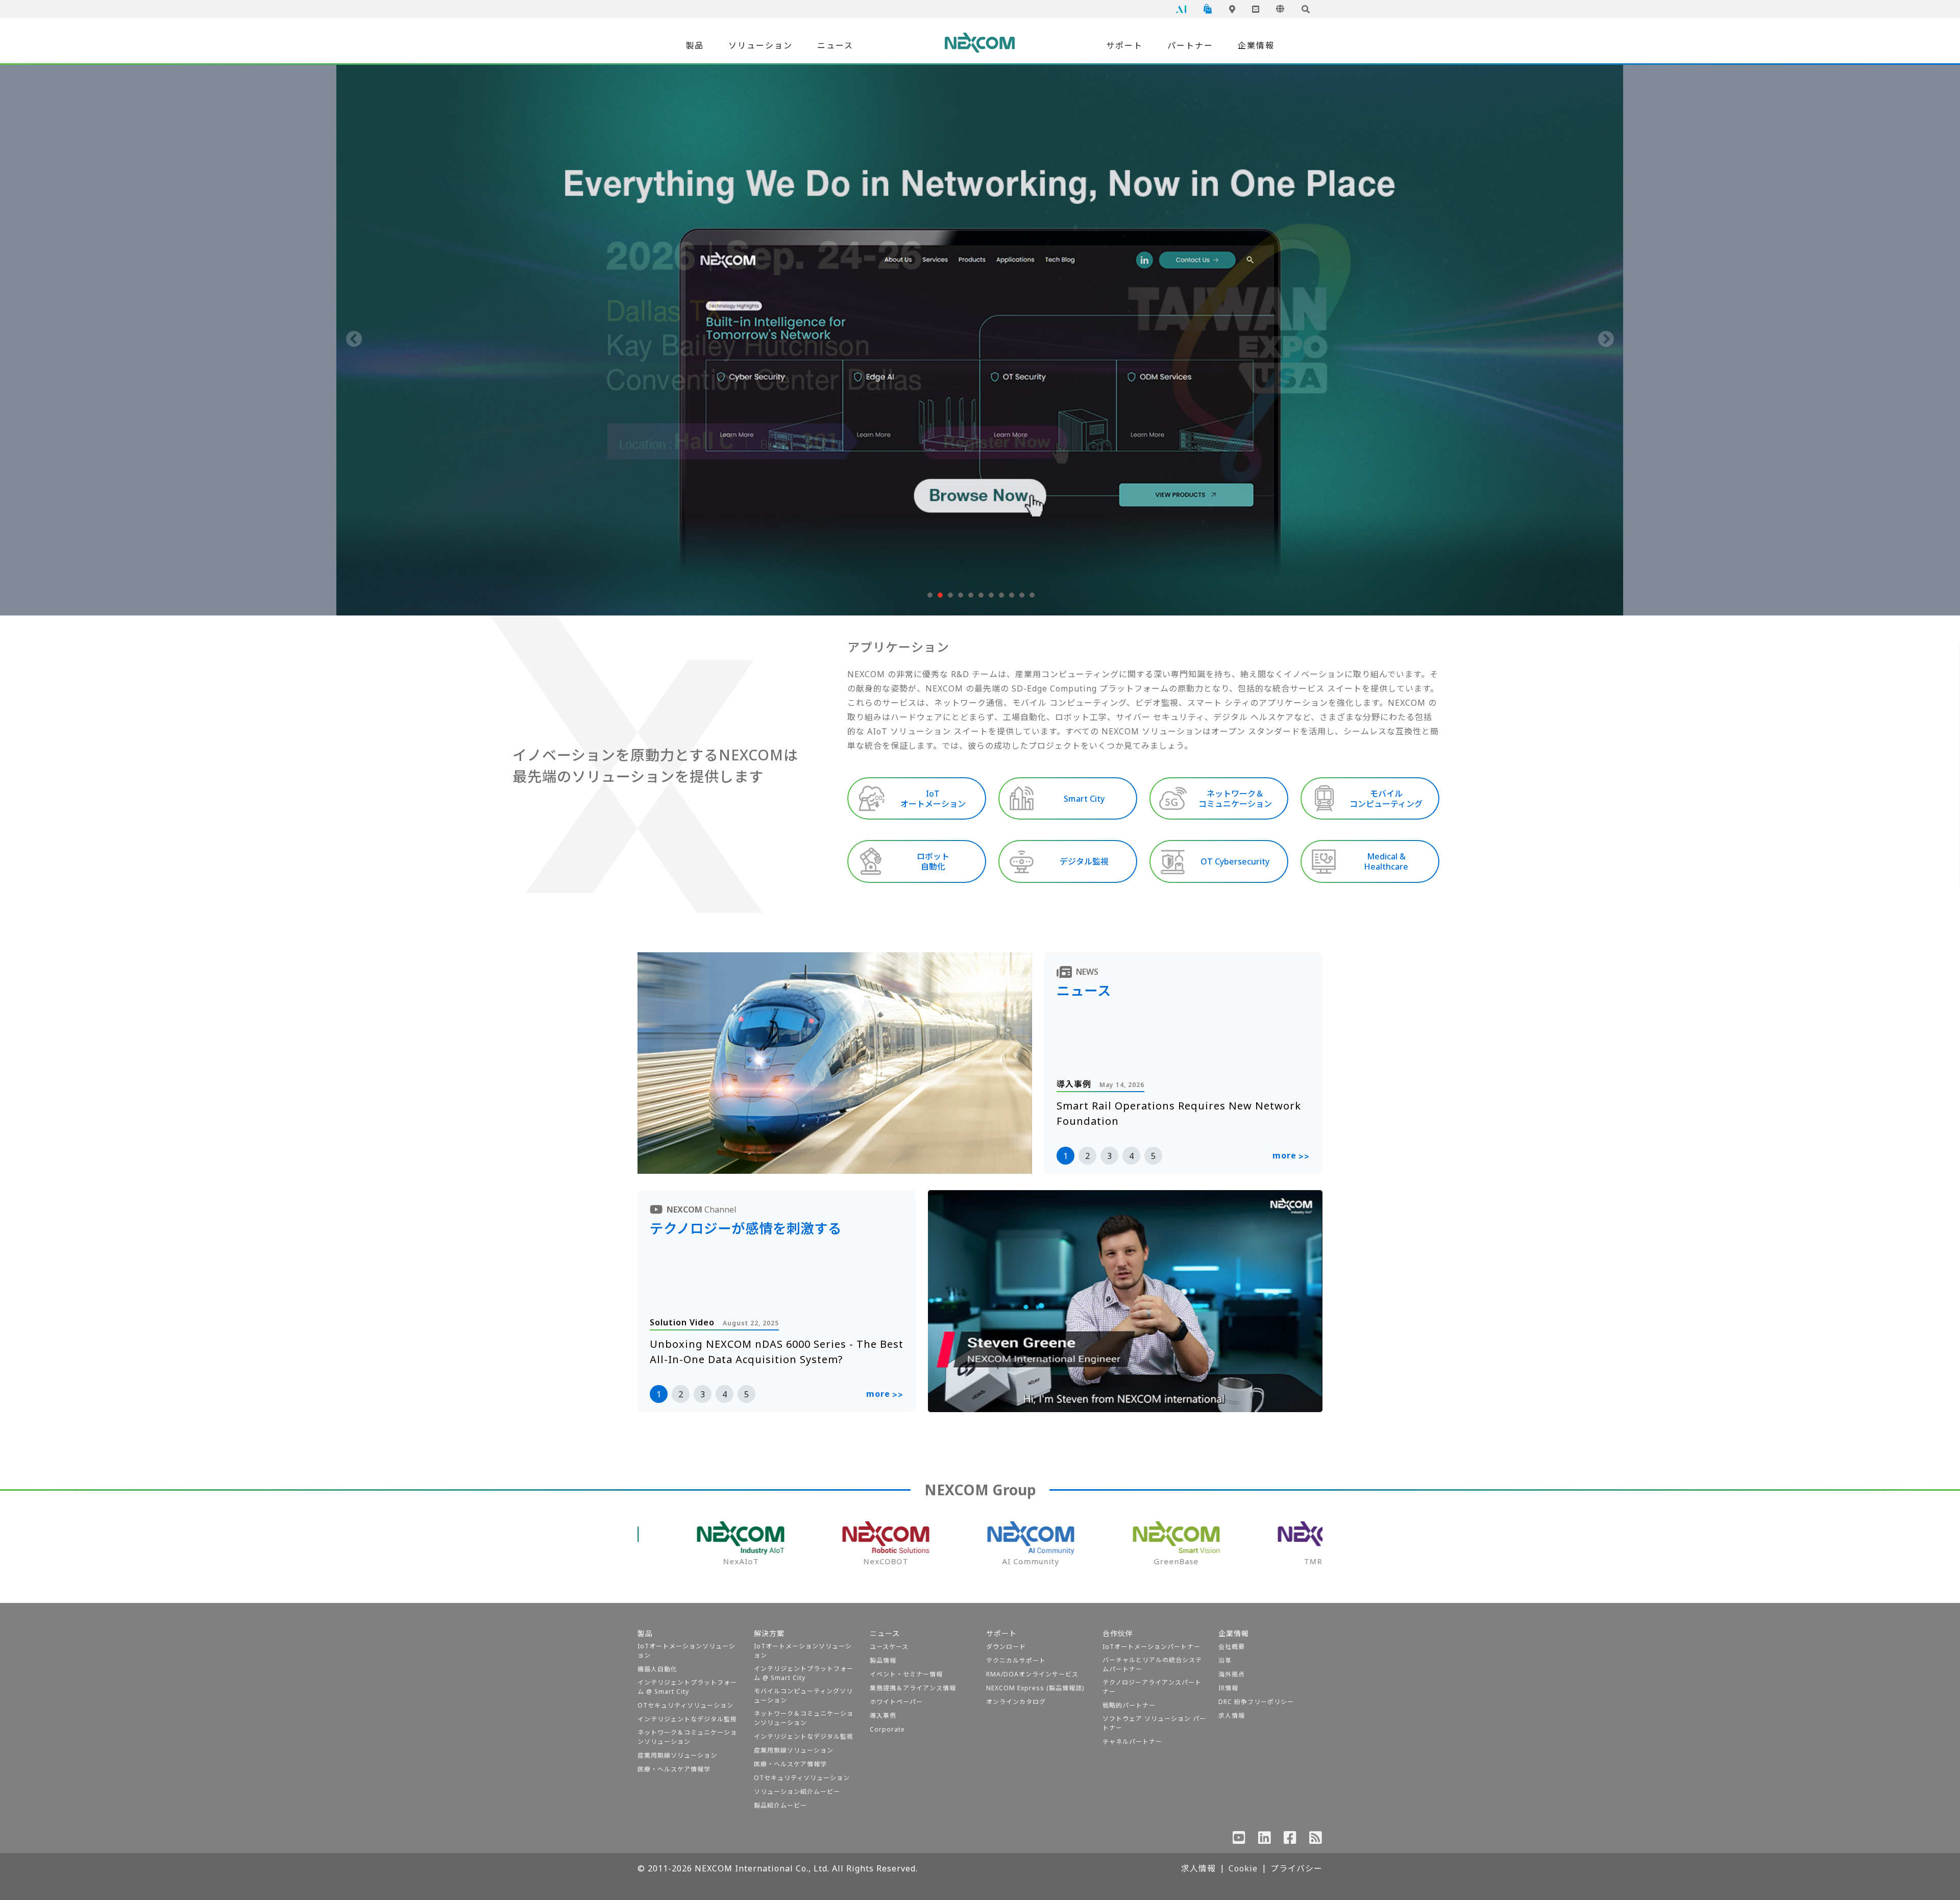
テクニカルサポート (1016, 1660)
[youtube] (1239, 1840)
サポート (1124, 45)
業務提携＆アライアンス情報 (913, 1688)
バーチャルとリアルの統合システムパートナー (1152, 1664)
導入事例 (883, 1716)
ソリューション (761, 45)
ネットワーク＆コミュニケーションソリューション (687, 1737)
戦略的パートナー (1129, 1705)
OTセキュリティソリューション (685, 1705)
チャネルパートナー (1132, 1742)
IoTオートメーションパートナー (1151, 1647)
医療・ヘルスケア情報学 (674, 1769)
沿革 (1225, 1660)
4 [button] (1131, 1156)
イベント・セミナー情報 (906, 1674)
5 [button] (1153, 1156)
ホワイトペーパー (896, 1702)
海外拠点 (1232, 1674)
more (1291, 1156)
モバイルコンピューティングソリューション (803, 1696)
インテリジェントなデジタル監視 (687, 1719)
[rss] (1316, 1840)
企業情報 (1256, 45)
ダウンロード (1006, 1647)
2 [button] (1087, 1156)
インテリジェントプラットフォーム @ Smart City (687, 1687)
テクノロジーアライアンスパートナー (1152, 1687)
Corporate (887, 1729)
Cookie (1243, 1868)
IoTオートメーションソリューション (687, 1651)
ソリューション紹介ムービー (797, 1792)
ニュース (835, 45)
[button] (929, 595)
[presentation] (354, 340)
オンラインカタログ (1016, 1702)
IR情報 (1228, 1688)
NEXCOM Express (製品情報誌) (1035, 1688)
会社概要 (1232, 1647)
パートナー (1190, 45)
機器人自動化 (657, 1669)
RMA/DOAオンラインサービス (1032, 1674)
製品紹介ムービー (780, 1805)
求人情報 (1232, 1716)
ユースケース (889, 1647)
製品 (695, 45)
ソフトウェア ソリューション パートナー (1154, 1723)
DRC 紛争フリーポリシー (1256, 1702)
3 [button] (1109, 1156)
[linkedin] (1265, 1840)
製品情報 (883, 1660)
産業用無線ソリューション (677, 1755)
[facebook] (1290, 1840)
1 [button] (1065, 1156)
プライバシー (1296, 1868)
